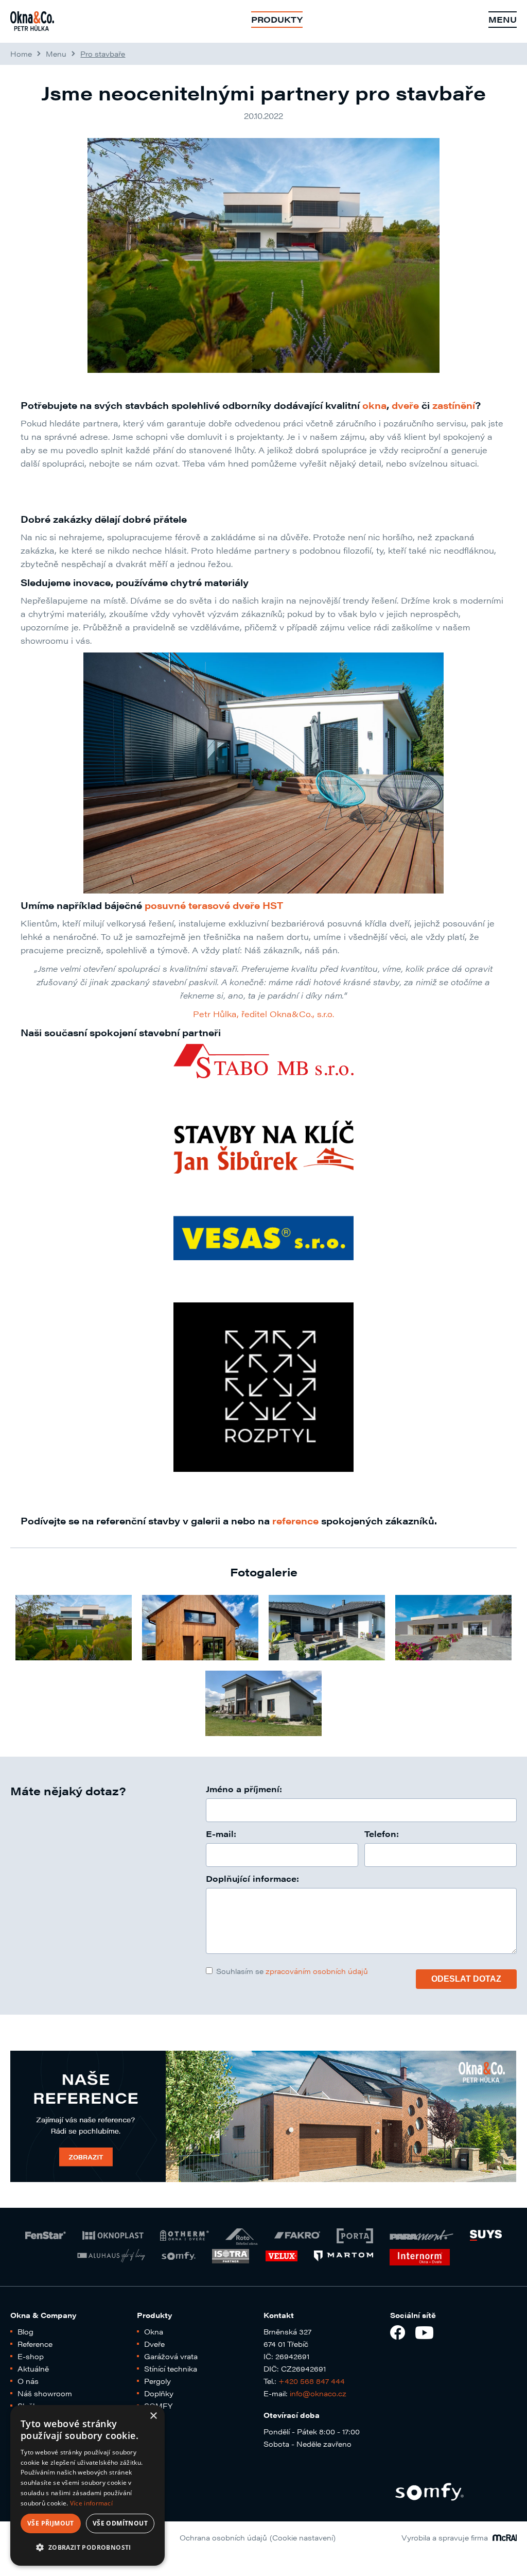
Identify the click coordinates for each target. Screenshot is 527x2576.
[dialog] (87, 2485)
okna (374, 405)
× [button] (153, 2416)
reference (295, 1521)
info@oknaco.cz (318, 2393)
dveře (405, 405)
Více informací (91, 2503)
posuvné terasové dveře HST (214, 905)
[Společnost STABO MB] (263, 1061)
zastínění (454, 405)
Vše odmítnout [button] (120, 2523)
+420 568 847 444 (312, 2381)
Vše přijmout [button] (51, 2523)
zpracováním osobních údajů (317, 1971)
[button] (87, 2548)
